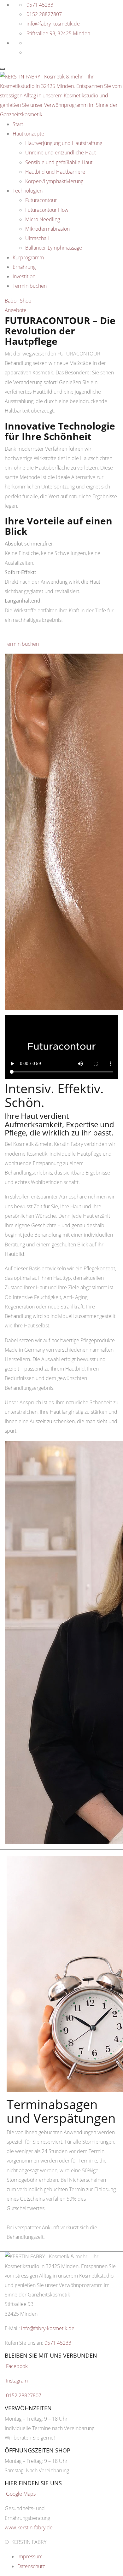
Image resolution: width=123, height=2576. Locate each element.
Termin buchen (30, 286)
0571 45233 (40, 5)
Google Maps (21, 2494)
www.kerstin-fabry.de (29, 2527)
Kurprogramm (28, 257)
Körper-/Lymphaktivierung (54, 181)
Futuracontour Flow (47, 210)
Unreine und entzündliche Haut (61, 153)
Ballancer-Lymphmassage (54, 248)
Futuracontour (41, 200)
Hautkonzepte (28, 134)
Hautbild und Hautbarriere (55, 172)
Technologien (28, 191)
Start (18, 124)
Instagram (17, 2381)
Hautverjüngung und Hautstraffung (64, 143)
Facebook (17, 2366)
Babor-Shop (18, 301)
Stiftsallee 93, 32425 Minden (58, 33)
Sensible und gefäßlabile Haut (59, 162)
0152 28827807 (44, 14)
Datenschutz (31, 2566)
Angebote (16, 310)
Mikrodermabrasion (47, 229)
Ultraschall (37, 238)
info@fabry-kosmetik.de (53, 24)
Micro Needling (43, 219)
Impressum (30, 2556)
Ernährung (24, 267)
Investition (24, 276)
